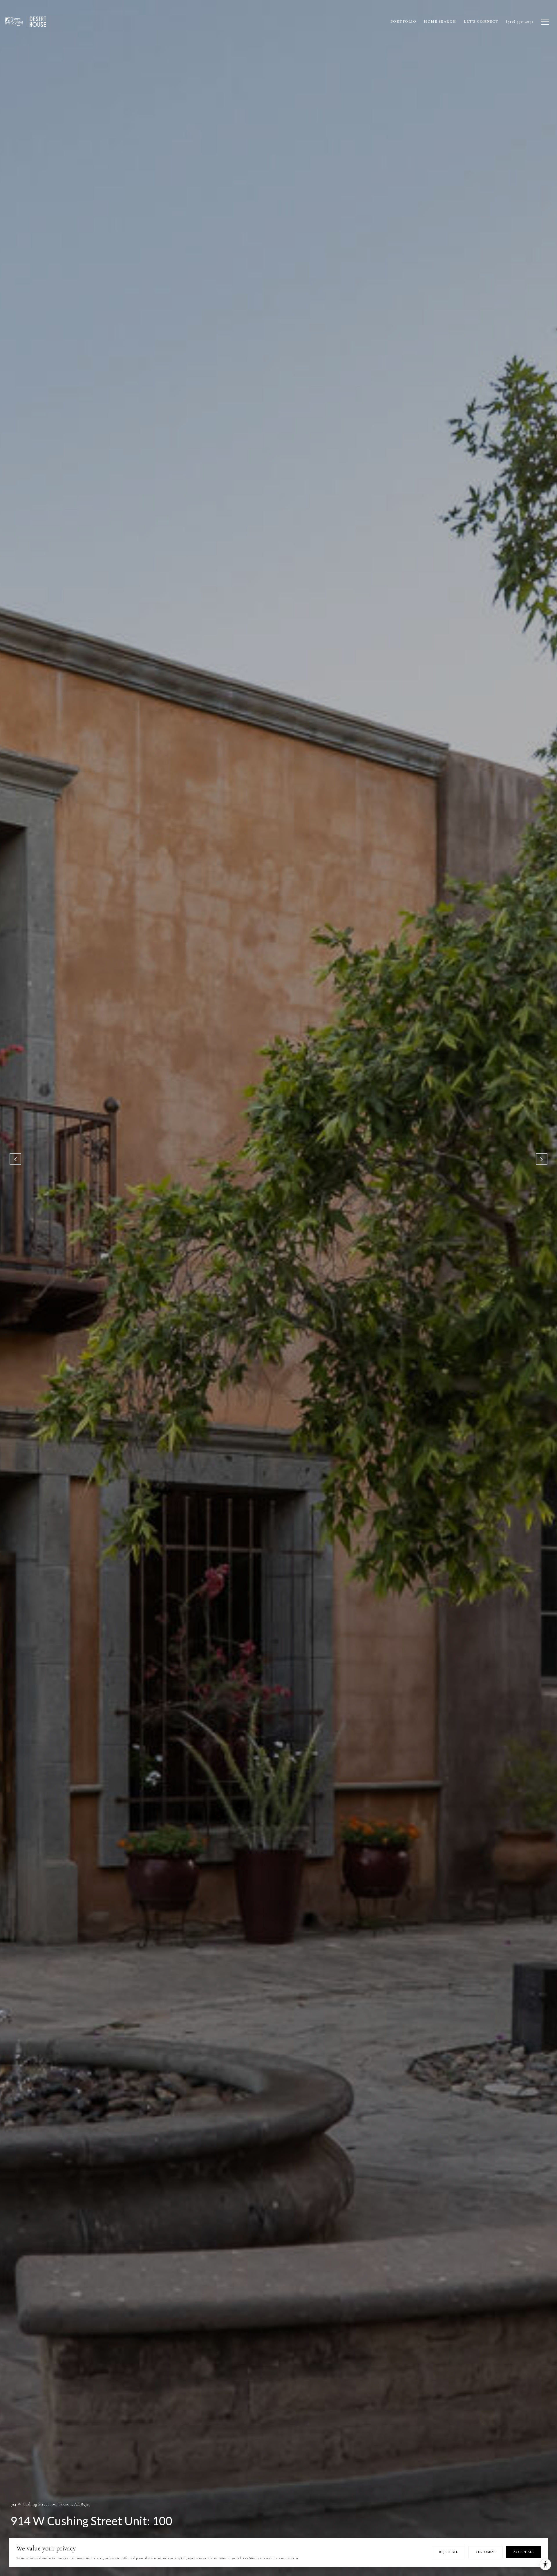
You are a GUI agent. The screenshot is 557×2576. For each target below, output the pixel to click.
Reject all (448, 2552)
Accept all (523, 2552)
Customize (485, 2552)
